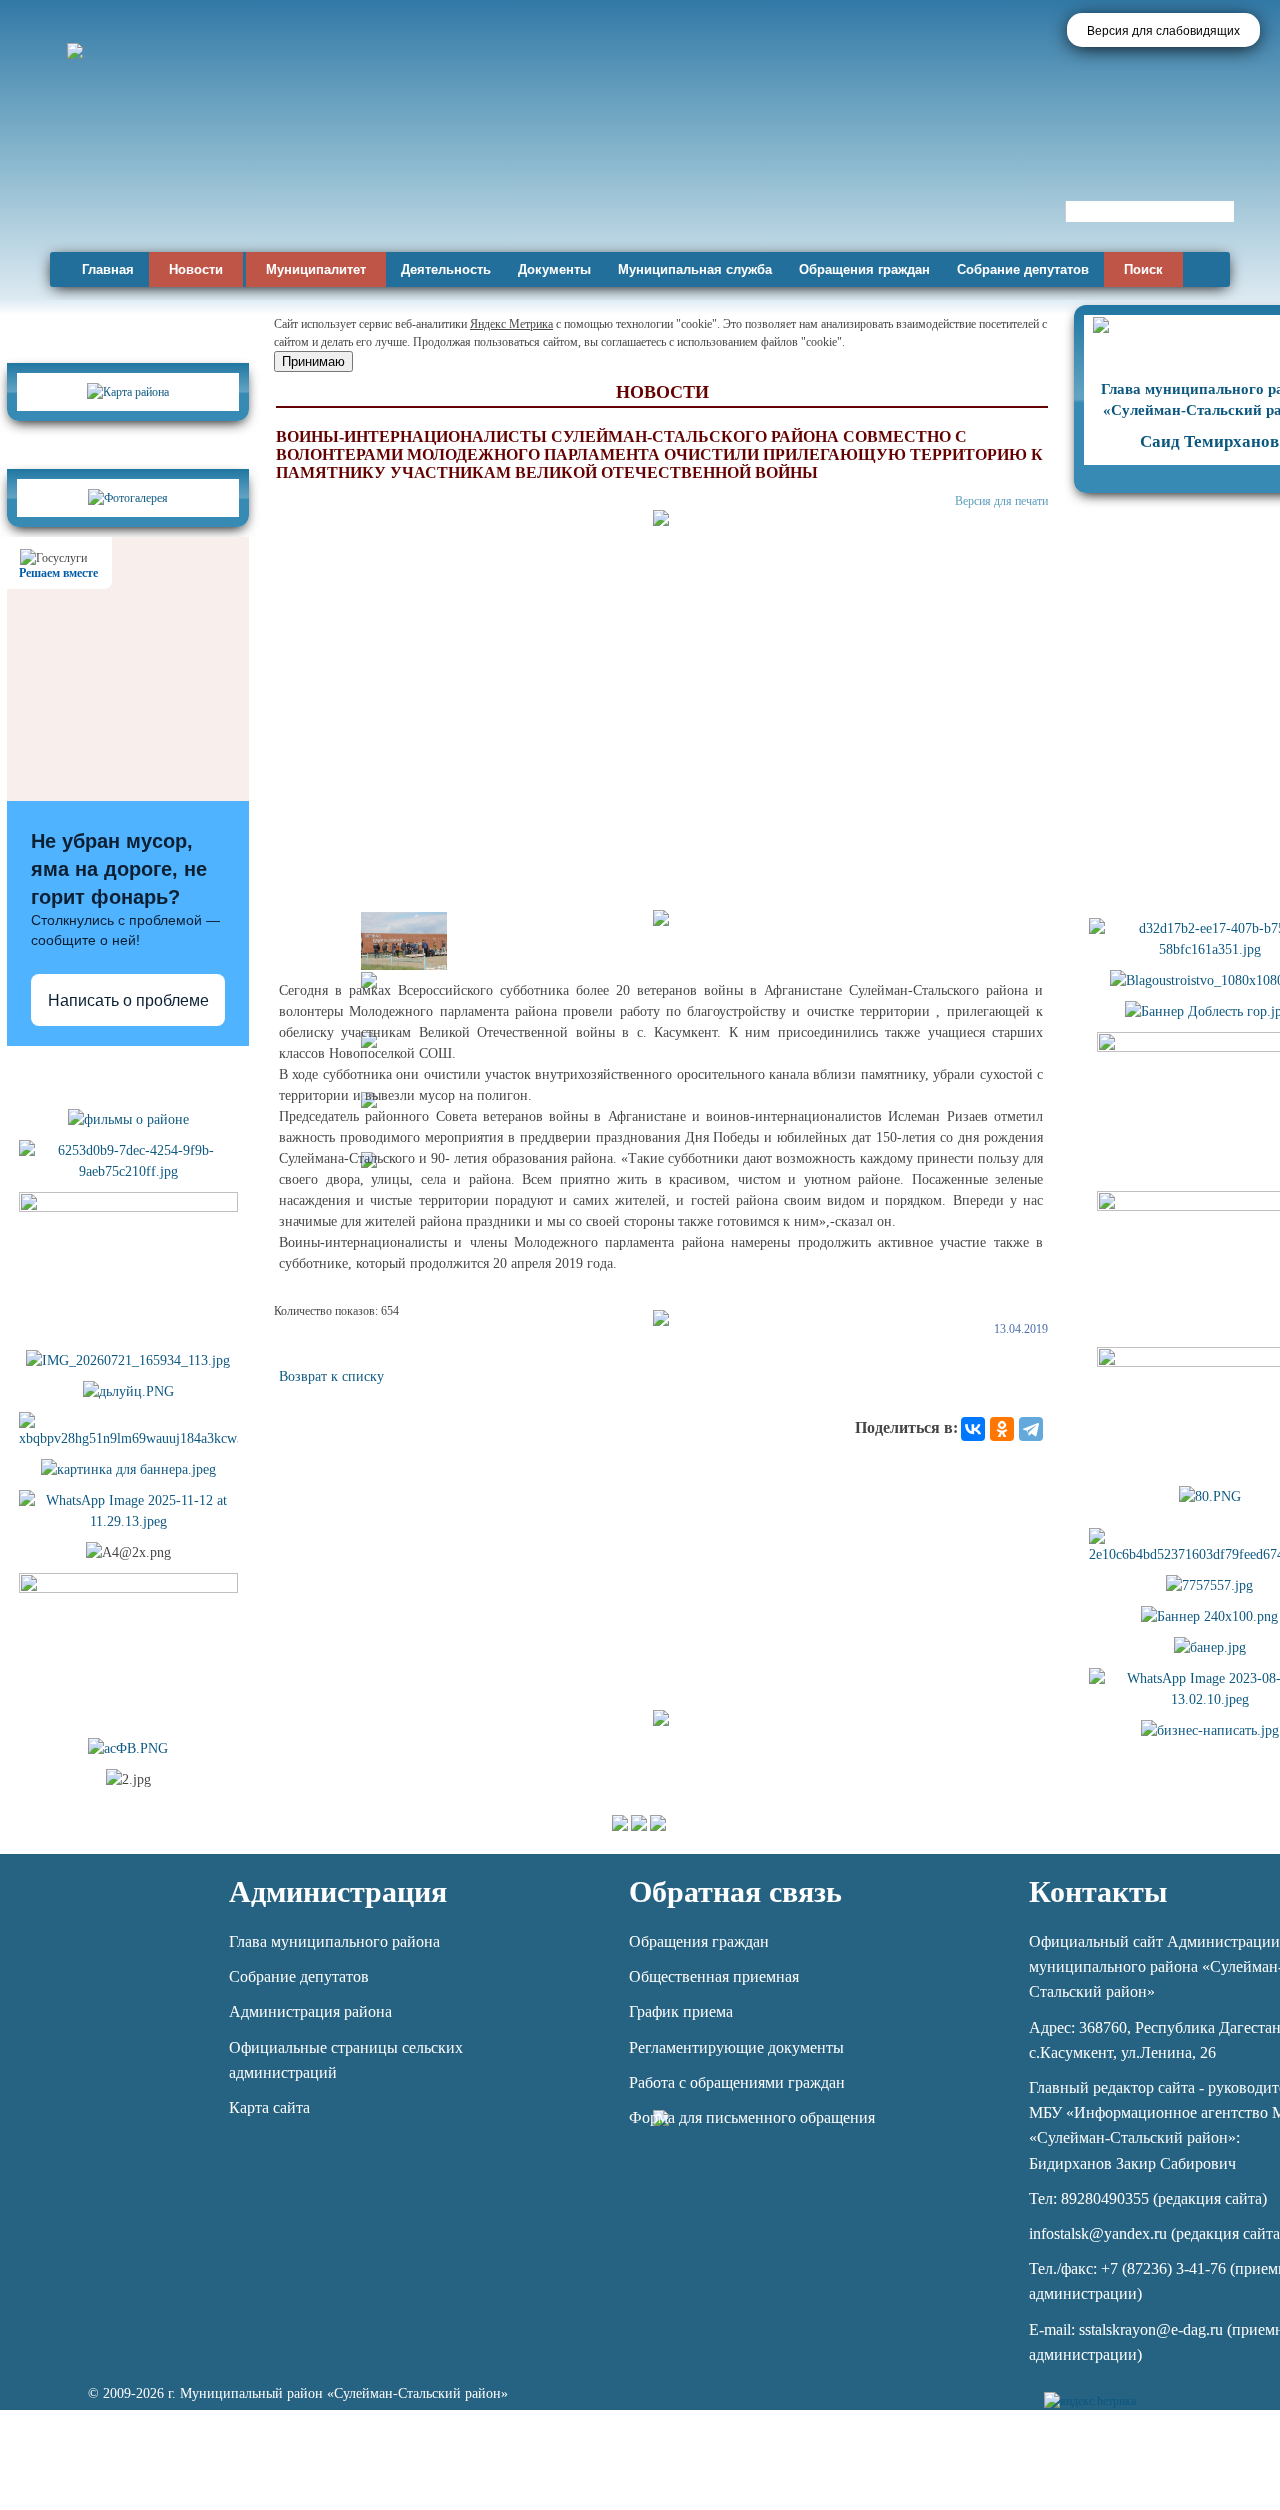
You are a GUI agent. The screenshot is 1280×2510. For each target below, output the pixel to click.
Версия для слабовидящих (1163, 31)
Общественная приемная (714, 1976)
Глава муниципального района (334, 1941)
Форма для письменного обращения (752, 2117)
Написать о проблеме (128, 1000)
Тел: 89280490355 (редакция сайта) (1148, 2198)
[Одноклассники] (1002, 1429)
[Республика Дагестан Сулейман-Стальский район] (572, 187)
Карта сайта (269, 2107)
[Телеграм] (1154, 2389)
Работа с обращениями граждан (737, 2082)
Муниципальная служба (695, 269)
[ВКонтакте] (973, 1429)
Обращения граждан (864, 269)
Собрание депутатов (1023, 269)
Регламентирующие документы (736, 2047)
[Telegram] (1031, 1429)
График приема (681, 2011)
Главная (108, 269)
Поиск (1143, 269)
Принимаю (313, 361)
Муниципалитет (316, 269)
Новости (196, 269)
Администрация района (310, 2011)
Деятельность (446, 269)
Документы (554, 269)
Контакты (1098, 1891)
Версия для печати (1001, 501)
